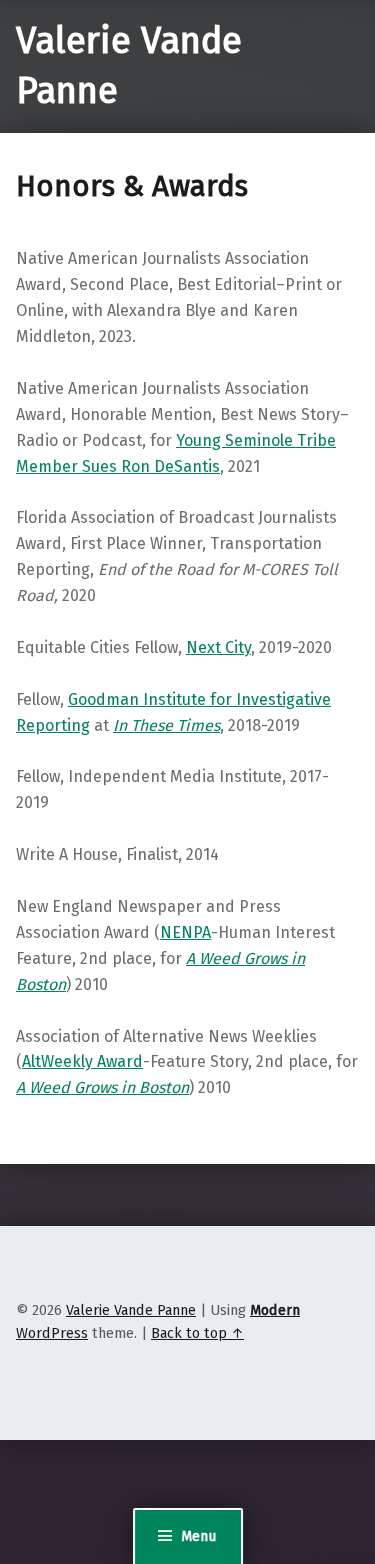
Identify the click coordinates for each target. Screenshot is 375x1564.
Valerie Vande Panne (131, 1310)
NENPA (185, 932)
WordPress (52, 1333)
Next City (218, 647)
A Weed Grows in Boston (102, 1087)
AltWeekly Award (82, 1061)
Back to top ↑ (197, 1333)
